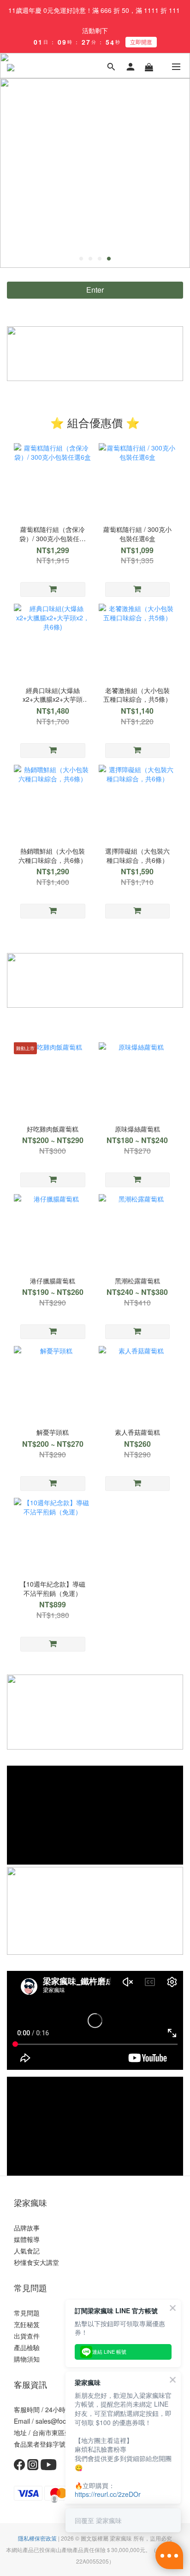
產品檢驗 (27, 2347)
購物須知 (27, 2359)
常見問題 (27, 2313)
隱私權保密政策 (37, 2538)
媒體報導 (27, 2239)
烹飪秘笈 (27, 2324)
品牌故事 (27, 2228)
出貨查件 (27, 2336)
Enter (95, 290)
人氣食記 (27, 2251)
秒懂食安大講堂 (36, 2262)
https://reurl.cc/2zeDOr (108, 2494)
